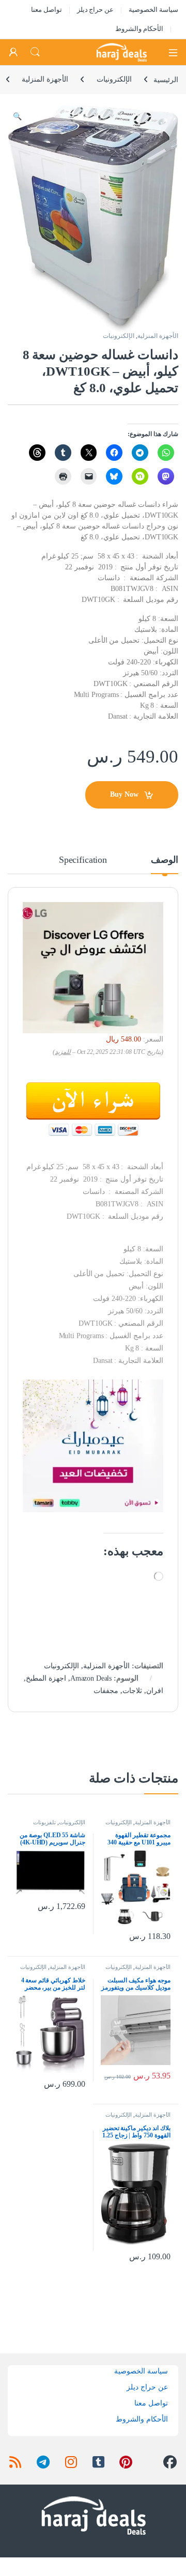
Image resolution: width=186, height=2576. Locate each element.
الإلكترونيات (114, 79)
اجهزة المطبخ (46, 1678)
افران (155, 1691)
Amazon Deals (91, 1678)
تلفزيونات (44, 1822)
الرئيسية (166, 79)
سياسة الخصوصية (153, 10)
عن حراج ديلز (96, 10)
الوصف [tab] (165, 860)
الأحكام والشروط (139, 29)
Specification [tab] (83, 860)
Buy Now (124, 794)
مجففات (106, 1691)
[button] (17, 117)
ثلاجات (132, 1691)
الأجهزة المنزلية (45, 79)
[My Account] (13, 52)
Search (35, 52)
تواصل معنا (47, 10)
